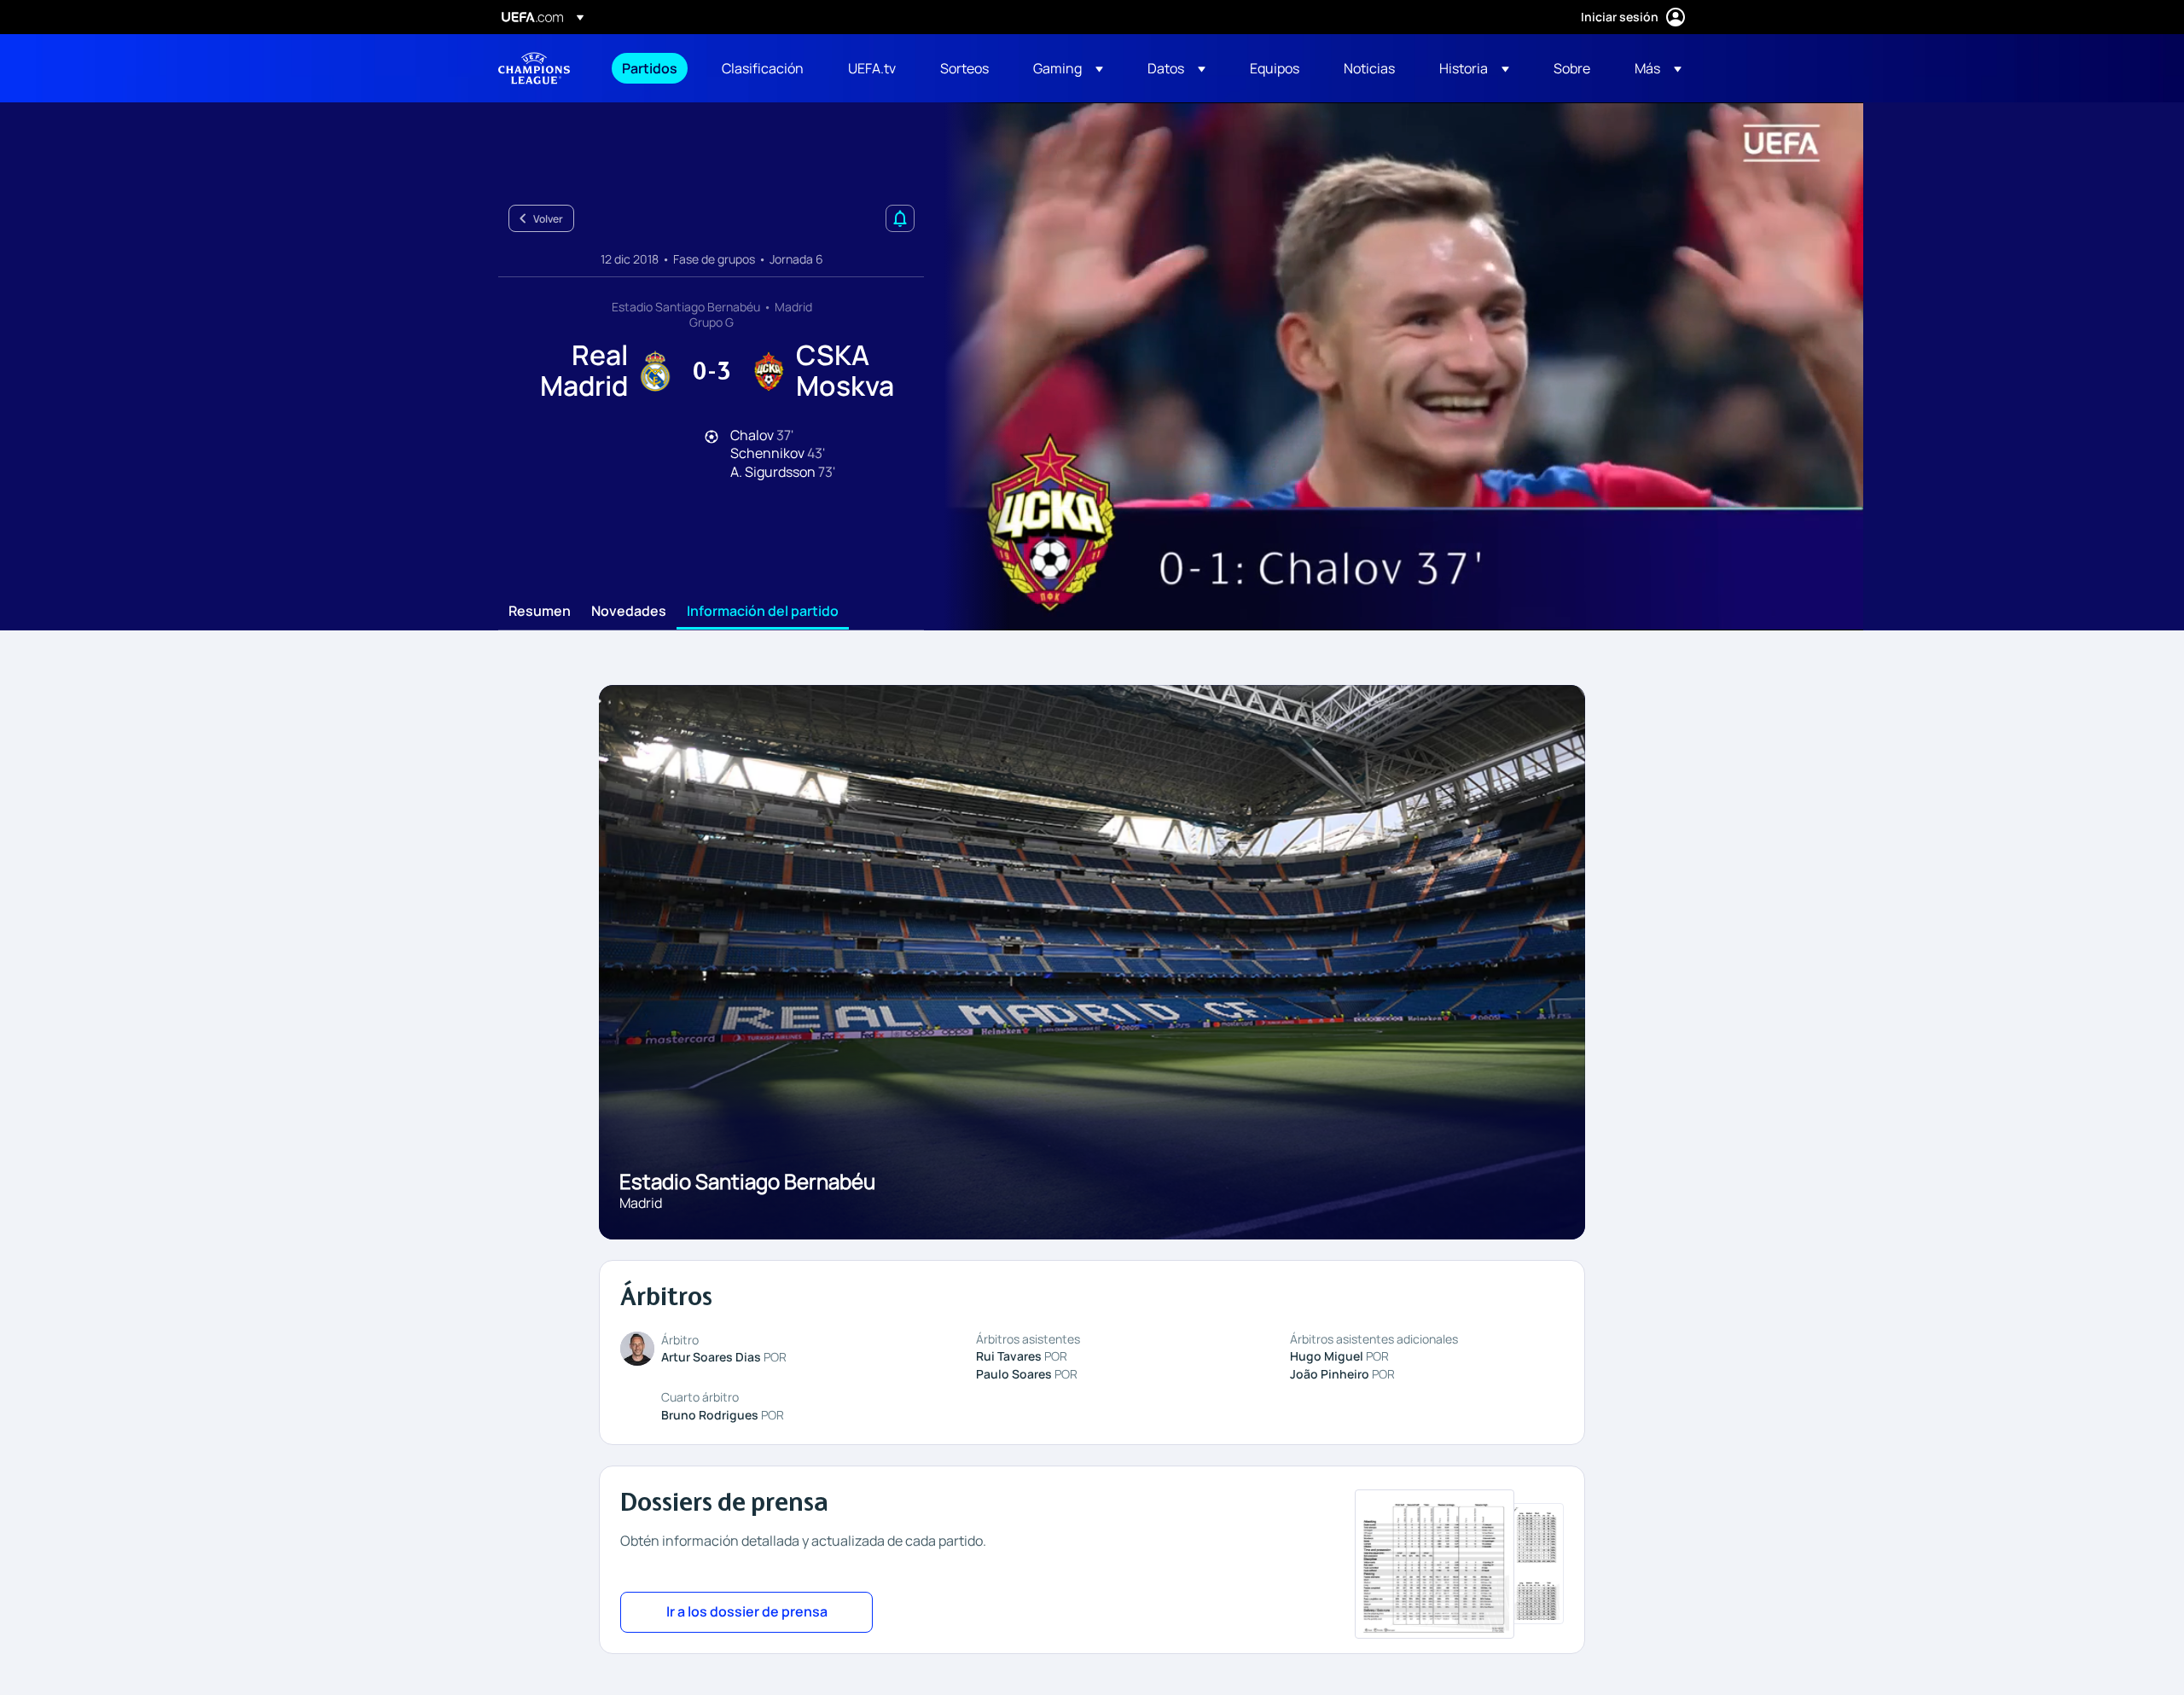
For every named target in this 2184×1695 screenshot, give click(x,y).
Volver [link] (548, 219)
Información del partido (763, 612)
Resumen (540, 612)
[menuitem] (651, 68)
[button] (1068, 68)
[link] (650, 68)
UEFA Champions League (534, 68)
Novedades (629, 612)
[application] (1394, 366)
